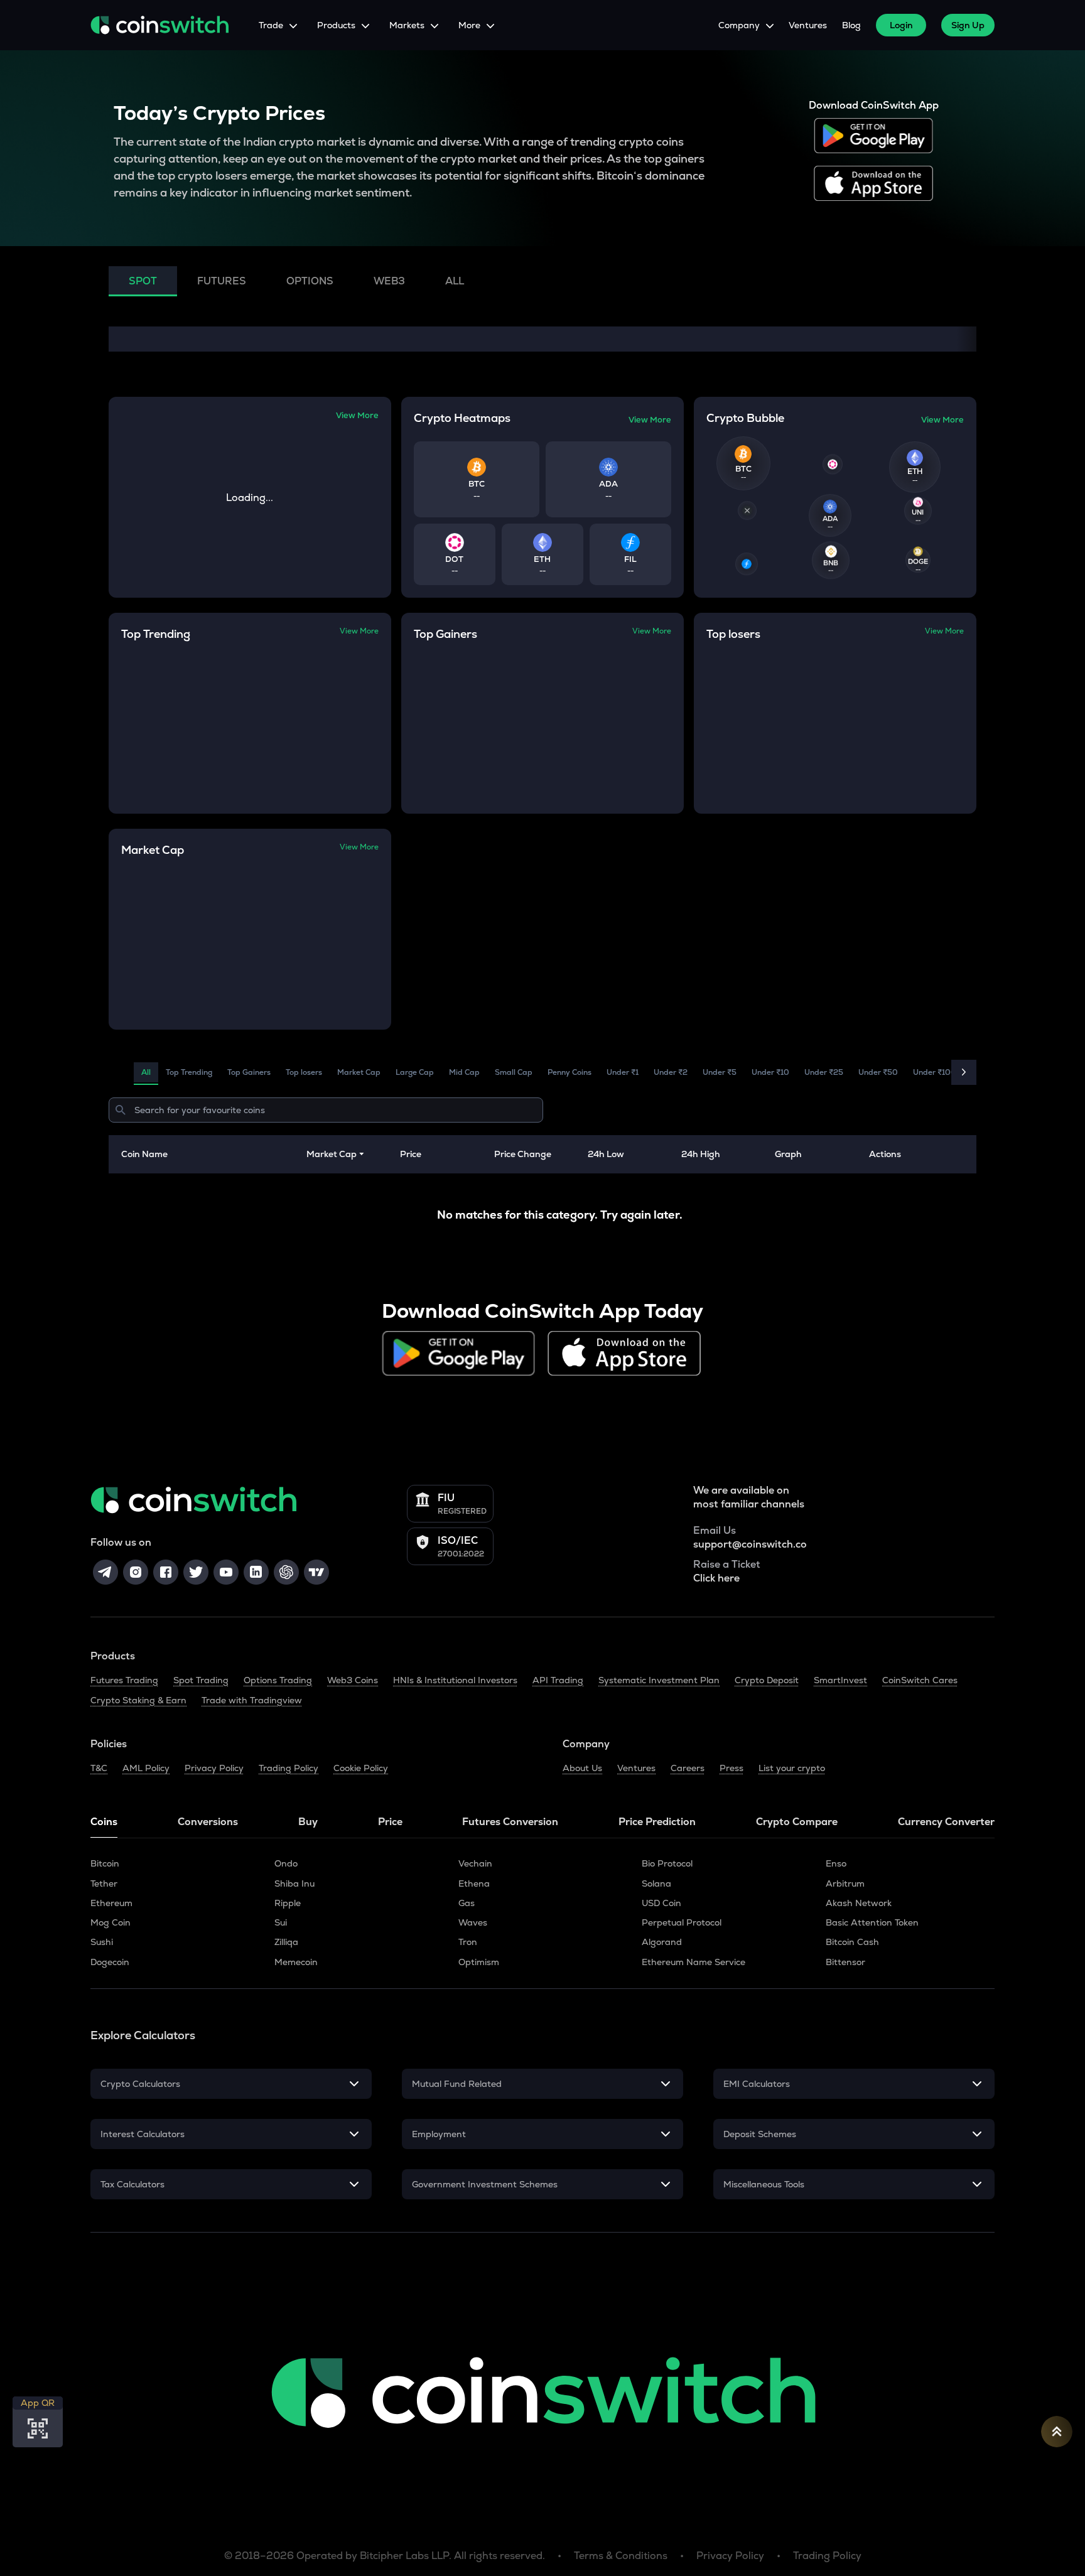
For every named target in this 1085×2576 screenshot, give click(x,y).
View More (357, 415)
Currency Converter (946, 1822)
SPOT (143, 281)
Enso (836, 1863)
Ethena (474, 1883)
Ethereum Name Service (694, 1962)
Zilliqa (286, 1942)
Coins (104, 1822)
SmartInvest (840, 1680)
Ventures (808, 25)
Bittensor (845, 1962)
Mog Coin (111, 1922)
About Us (582, 1768)
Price (390, 1822)
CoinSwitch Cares (920, 1680)
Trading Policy (289, 1768)
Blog (851, 25)
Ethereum (111, 1903)
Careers (688, 1768)
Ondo (286, 1863)
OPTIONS (310, 281)
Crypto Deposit (767, 1680)
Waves (473, 1922)
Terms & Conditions (621, 2556)
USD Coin (661, 1903)
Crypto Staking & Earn (138, 1700)
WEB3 (389, 281)
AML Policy (146, 1768)
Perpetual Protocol (682, 1922)
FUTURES (222, 281)
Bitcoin (105, 1863)
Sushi (102, 1942)
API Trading (558, 1680)
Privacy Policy (214, 1768)
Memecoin (296, 1962)
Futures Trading (124, 1680)
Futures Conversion (510, 1822)
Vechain (475, 1863)
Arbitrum (845, 1883)
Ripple (288, 1903)
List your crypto (792, 1768)
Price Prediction (657, 1822)
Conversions (208, 1822)
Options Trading (278, 1680)
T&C (99, 1768)
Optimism (479, 1962)
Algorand (662, 1942)
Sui (281, 1922)
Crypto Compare (797, 1822)
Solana (656, 1883)
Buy (308, 1822)
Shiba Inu (294, 1883)
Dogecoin (110, 1962)
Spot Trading (201, 1680)
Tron (468, 1942)
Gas (467, 1903)
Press (731, 1768)
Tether (104, 1883)
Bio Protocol (667, 1863)
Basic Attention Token (872, 1922)
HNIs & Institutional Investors (455, 1680)
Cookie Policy (361, 1768)
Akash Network (859, 1903)
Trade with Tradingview (252, 1700)
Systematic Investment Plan (659, 1680)
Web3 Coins (353, 1680)
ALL (455, 281)
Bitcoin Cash (852, 1942)
